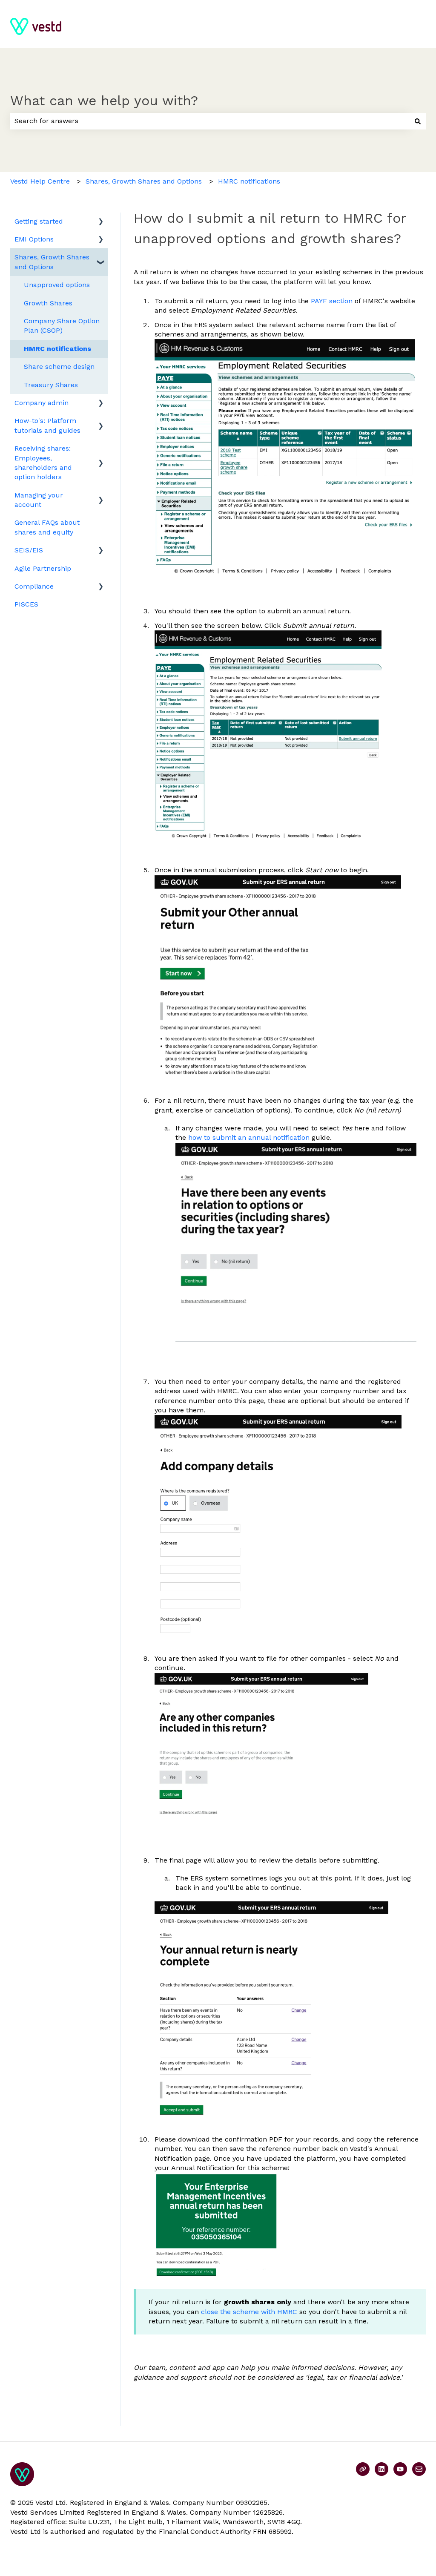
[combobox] (210, 121)
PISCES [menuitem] (26, 604)
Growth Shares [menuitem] (48, 303)
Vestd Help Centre (40, 181)
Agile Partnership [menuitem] (43, 568)
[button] (101, 222)
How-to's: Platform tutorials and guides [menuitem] (47, 425)
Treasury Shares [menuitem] (51, 385)
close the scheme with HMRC (249, 2312)
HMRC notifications (249, 181)
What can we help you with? (104, 101)
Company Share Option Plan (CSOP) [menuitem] (62, 326)
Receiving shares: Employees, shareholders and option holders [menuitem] (43, 463)
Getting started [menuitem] (39, 221)
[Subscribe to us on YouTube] (400, 2469)
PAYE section (332, 301)
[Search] (418, 121)
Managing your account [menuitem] (39, 500)
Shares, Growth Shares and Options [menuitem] (52, 262)
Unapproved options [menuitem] (57, 285)
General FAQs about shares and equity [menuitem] (47, 527)
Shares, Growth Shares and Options (144, 181)
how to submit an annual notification (249, 1137)
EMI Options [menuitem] (34, 239)
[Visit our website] (363, 2469)
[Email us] (419, 2469)
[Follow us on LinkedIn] (381, 2469)
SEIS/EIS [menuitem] (29, 550)
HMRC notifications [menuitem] (57, 349)
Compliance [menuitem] (34, 586)
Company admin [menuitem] (42, 403)
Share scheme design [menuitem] (59, 367)
